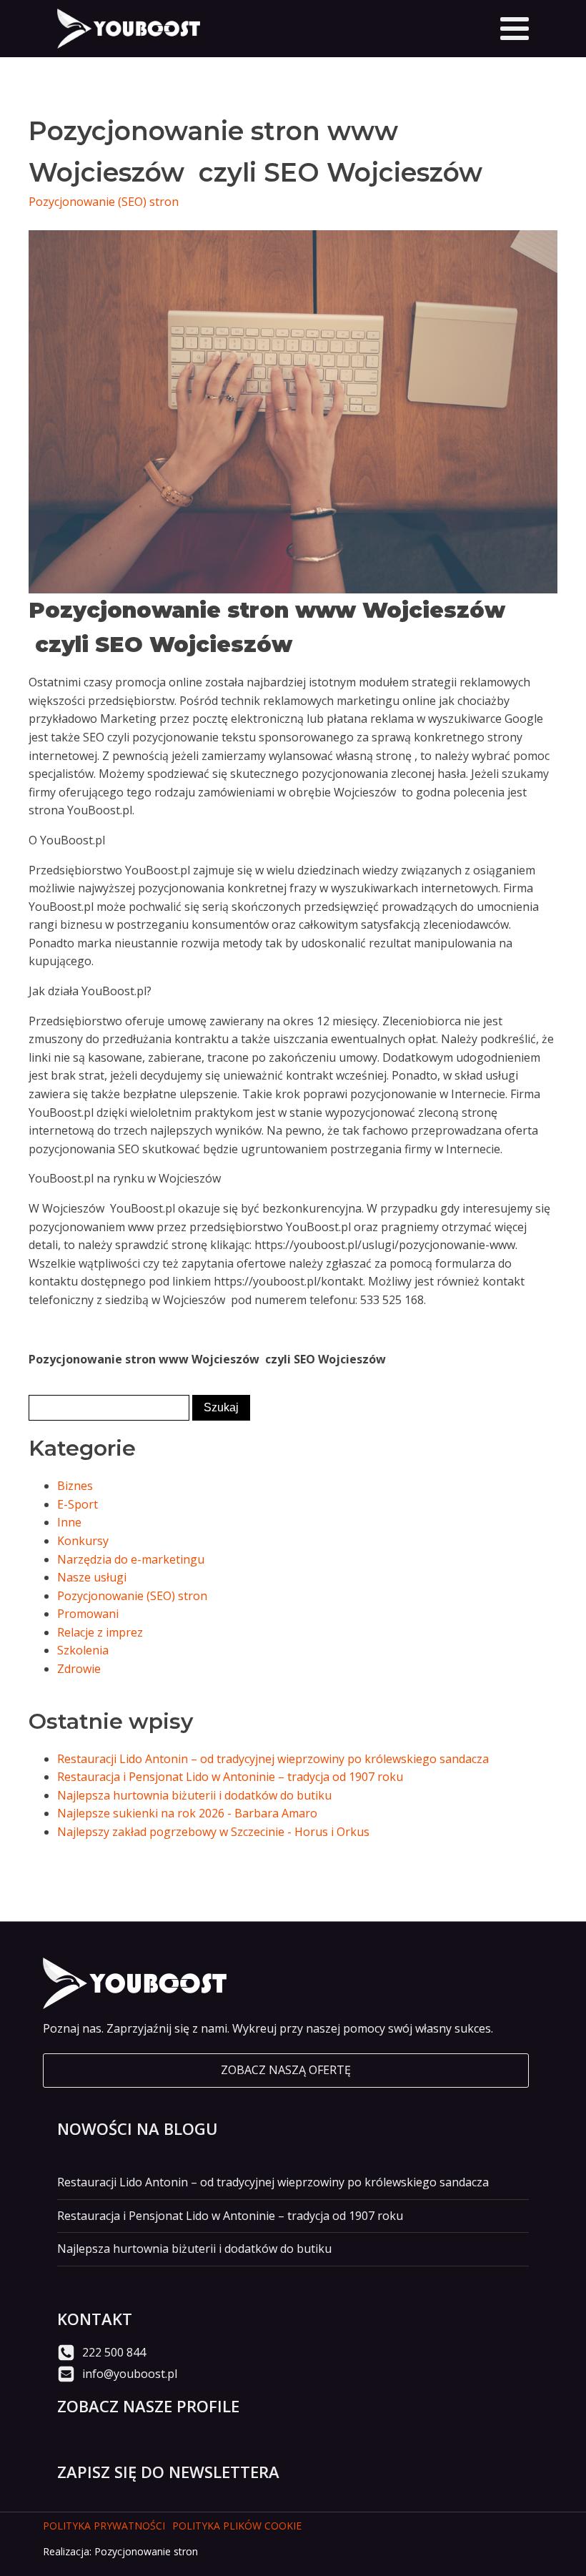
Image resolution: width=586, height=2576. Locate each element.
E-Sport (78, 1504)
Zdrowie (79, 1669)
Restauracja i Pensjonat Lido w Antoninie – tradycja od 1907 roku (230, 1777)
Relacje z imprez (100, 1632)
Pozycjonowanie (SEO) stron (104, 202)
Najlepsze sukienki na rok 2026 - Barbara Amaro (187, 1813)
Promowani (88, 1614)
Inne (69, 1522)
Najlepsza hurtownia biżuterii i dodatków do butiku (194, 1795)
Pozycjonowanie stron (146, 2551)
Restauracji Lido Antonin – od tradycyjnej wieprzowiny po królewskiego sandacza (273, 1759)
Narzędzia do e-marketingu (131, 1559)
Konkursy (83, 1541)
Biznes (75, 1486)
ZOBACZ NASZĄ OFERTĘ (286, 2070)
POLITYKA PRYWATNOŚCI (104, 2526)
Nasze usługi (92, 1577)
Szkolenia (83, 1650)
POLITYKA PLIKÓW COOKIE (237, 2526)
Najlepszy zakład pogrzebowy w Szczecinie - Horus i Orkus (213, 1832)
